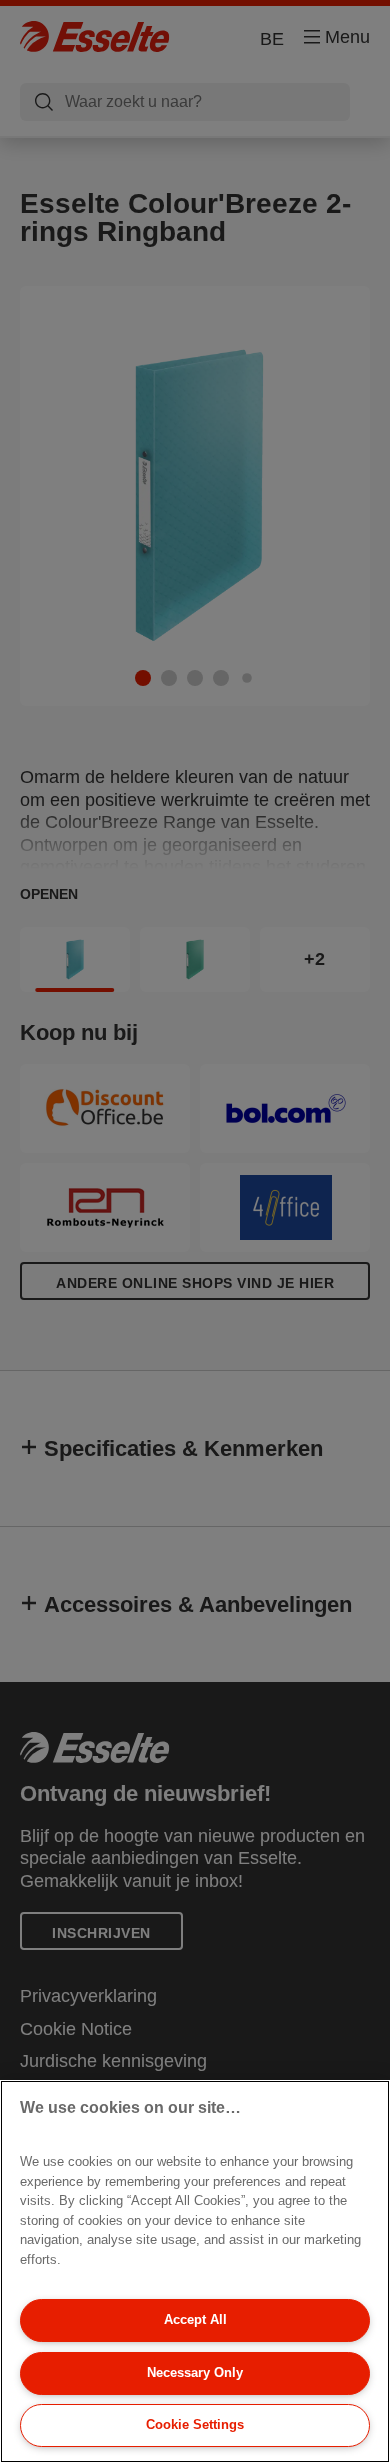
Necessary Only (195, 2372)
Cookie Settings (195, 2424)
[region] (195, 2271)
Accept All (195, 2319)
